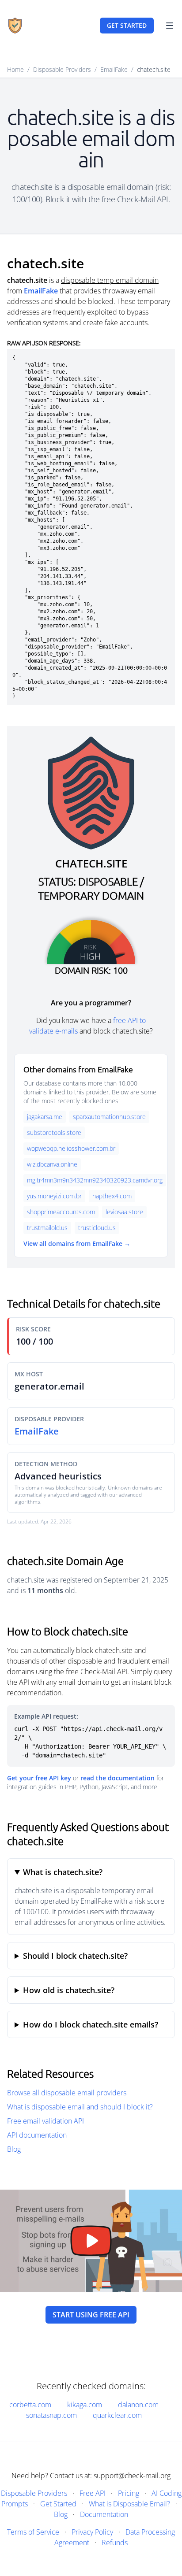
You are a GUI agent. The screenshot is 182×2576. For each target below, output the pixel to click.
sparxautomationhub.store (109, 1117)
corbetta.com (30, 2405)
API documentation (37, 2135)
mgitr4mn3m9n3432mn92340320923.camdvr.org (95, 1180)
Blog (14, 2149)
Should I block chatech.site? (75, 1956)
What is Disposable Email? (129, 2504)
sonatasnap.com (51, 2415)
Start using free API (91, 2315)
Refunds (115, 2543)
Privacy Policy (92, 2532)
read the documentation (118, 1778)
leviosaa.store (124, 1212)
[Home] (15, 26)
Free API (93, 2493)
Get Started (58, 2504)
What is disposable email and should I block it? (80, 2107)
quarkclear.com (117, 2415)
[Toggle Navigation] (170, 26)
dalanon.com (138, 2405)
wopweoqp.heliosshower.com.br (71, 1148)
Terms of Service (33, 2532)
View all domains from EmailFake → (77, 1244)
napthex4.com (112, 1196)
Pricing (129, 2493)
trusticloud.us (97, 1228)
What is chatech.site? (63, 1872)
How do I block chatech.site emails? (91, 2024)
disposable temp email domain (110, 280)
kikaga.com (85, 2405)
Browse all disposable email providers (67, 2093)
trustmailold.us (47, 1228)
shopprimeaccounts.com (61, 1212)
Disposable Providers (62, 69)
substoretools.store (54, 1132)
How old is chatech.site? (69, 1990)
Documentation (104, 2514)
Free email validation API (45, 2121)
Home (15, 69)
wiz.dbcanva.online (52, 1164)
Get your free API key (39, 1778)
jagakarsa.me (45, 1117)
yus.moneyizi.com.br (54, 1196)
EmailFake (114, 69)
